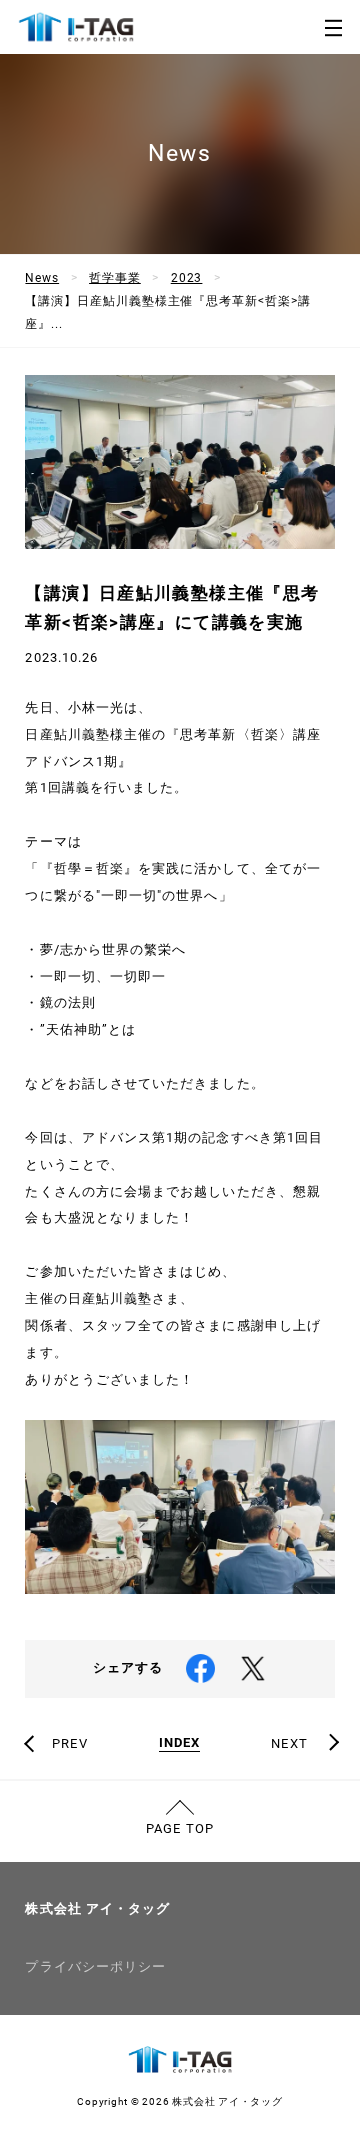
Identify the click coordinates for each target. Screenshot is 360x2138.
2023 (187, 278)
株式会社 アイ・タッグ (97, 1908)
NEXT (289, 1743)
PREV (69, 1743)
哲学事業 (115, 278)
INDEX (179, 1743)
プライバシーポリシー (95, 1966)
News (42, 278)
